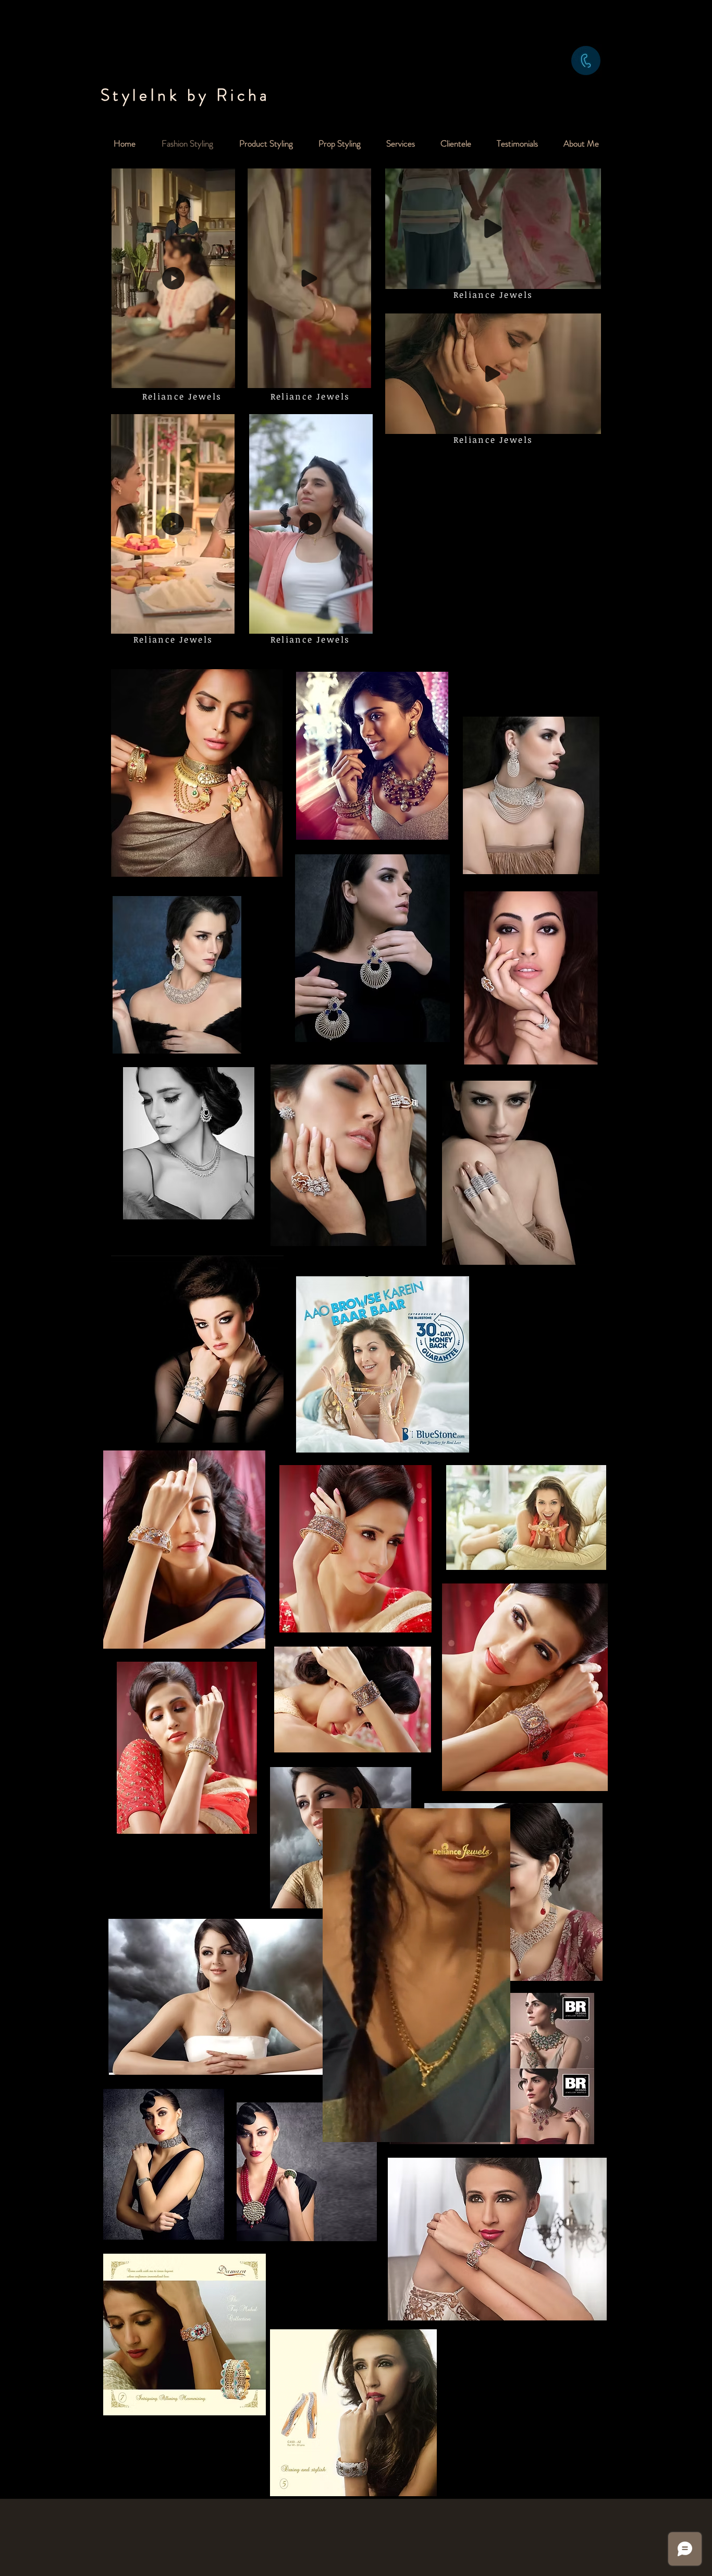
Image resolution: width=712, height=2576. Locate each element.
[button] (222, 377)
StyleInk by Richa (186, 95)
